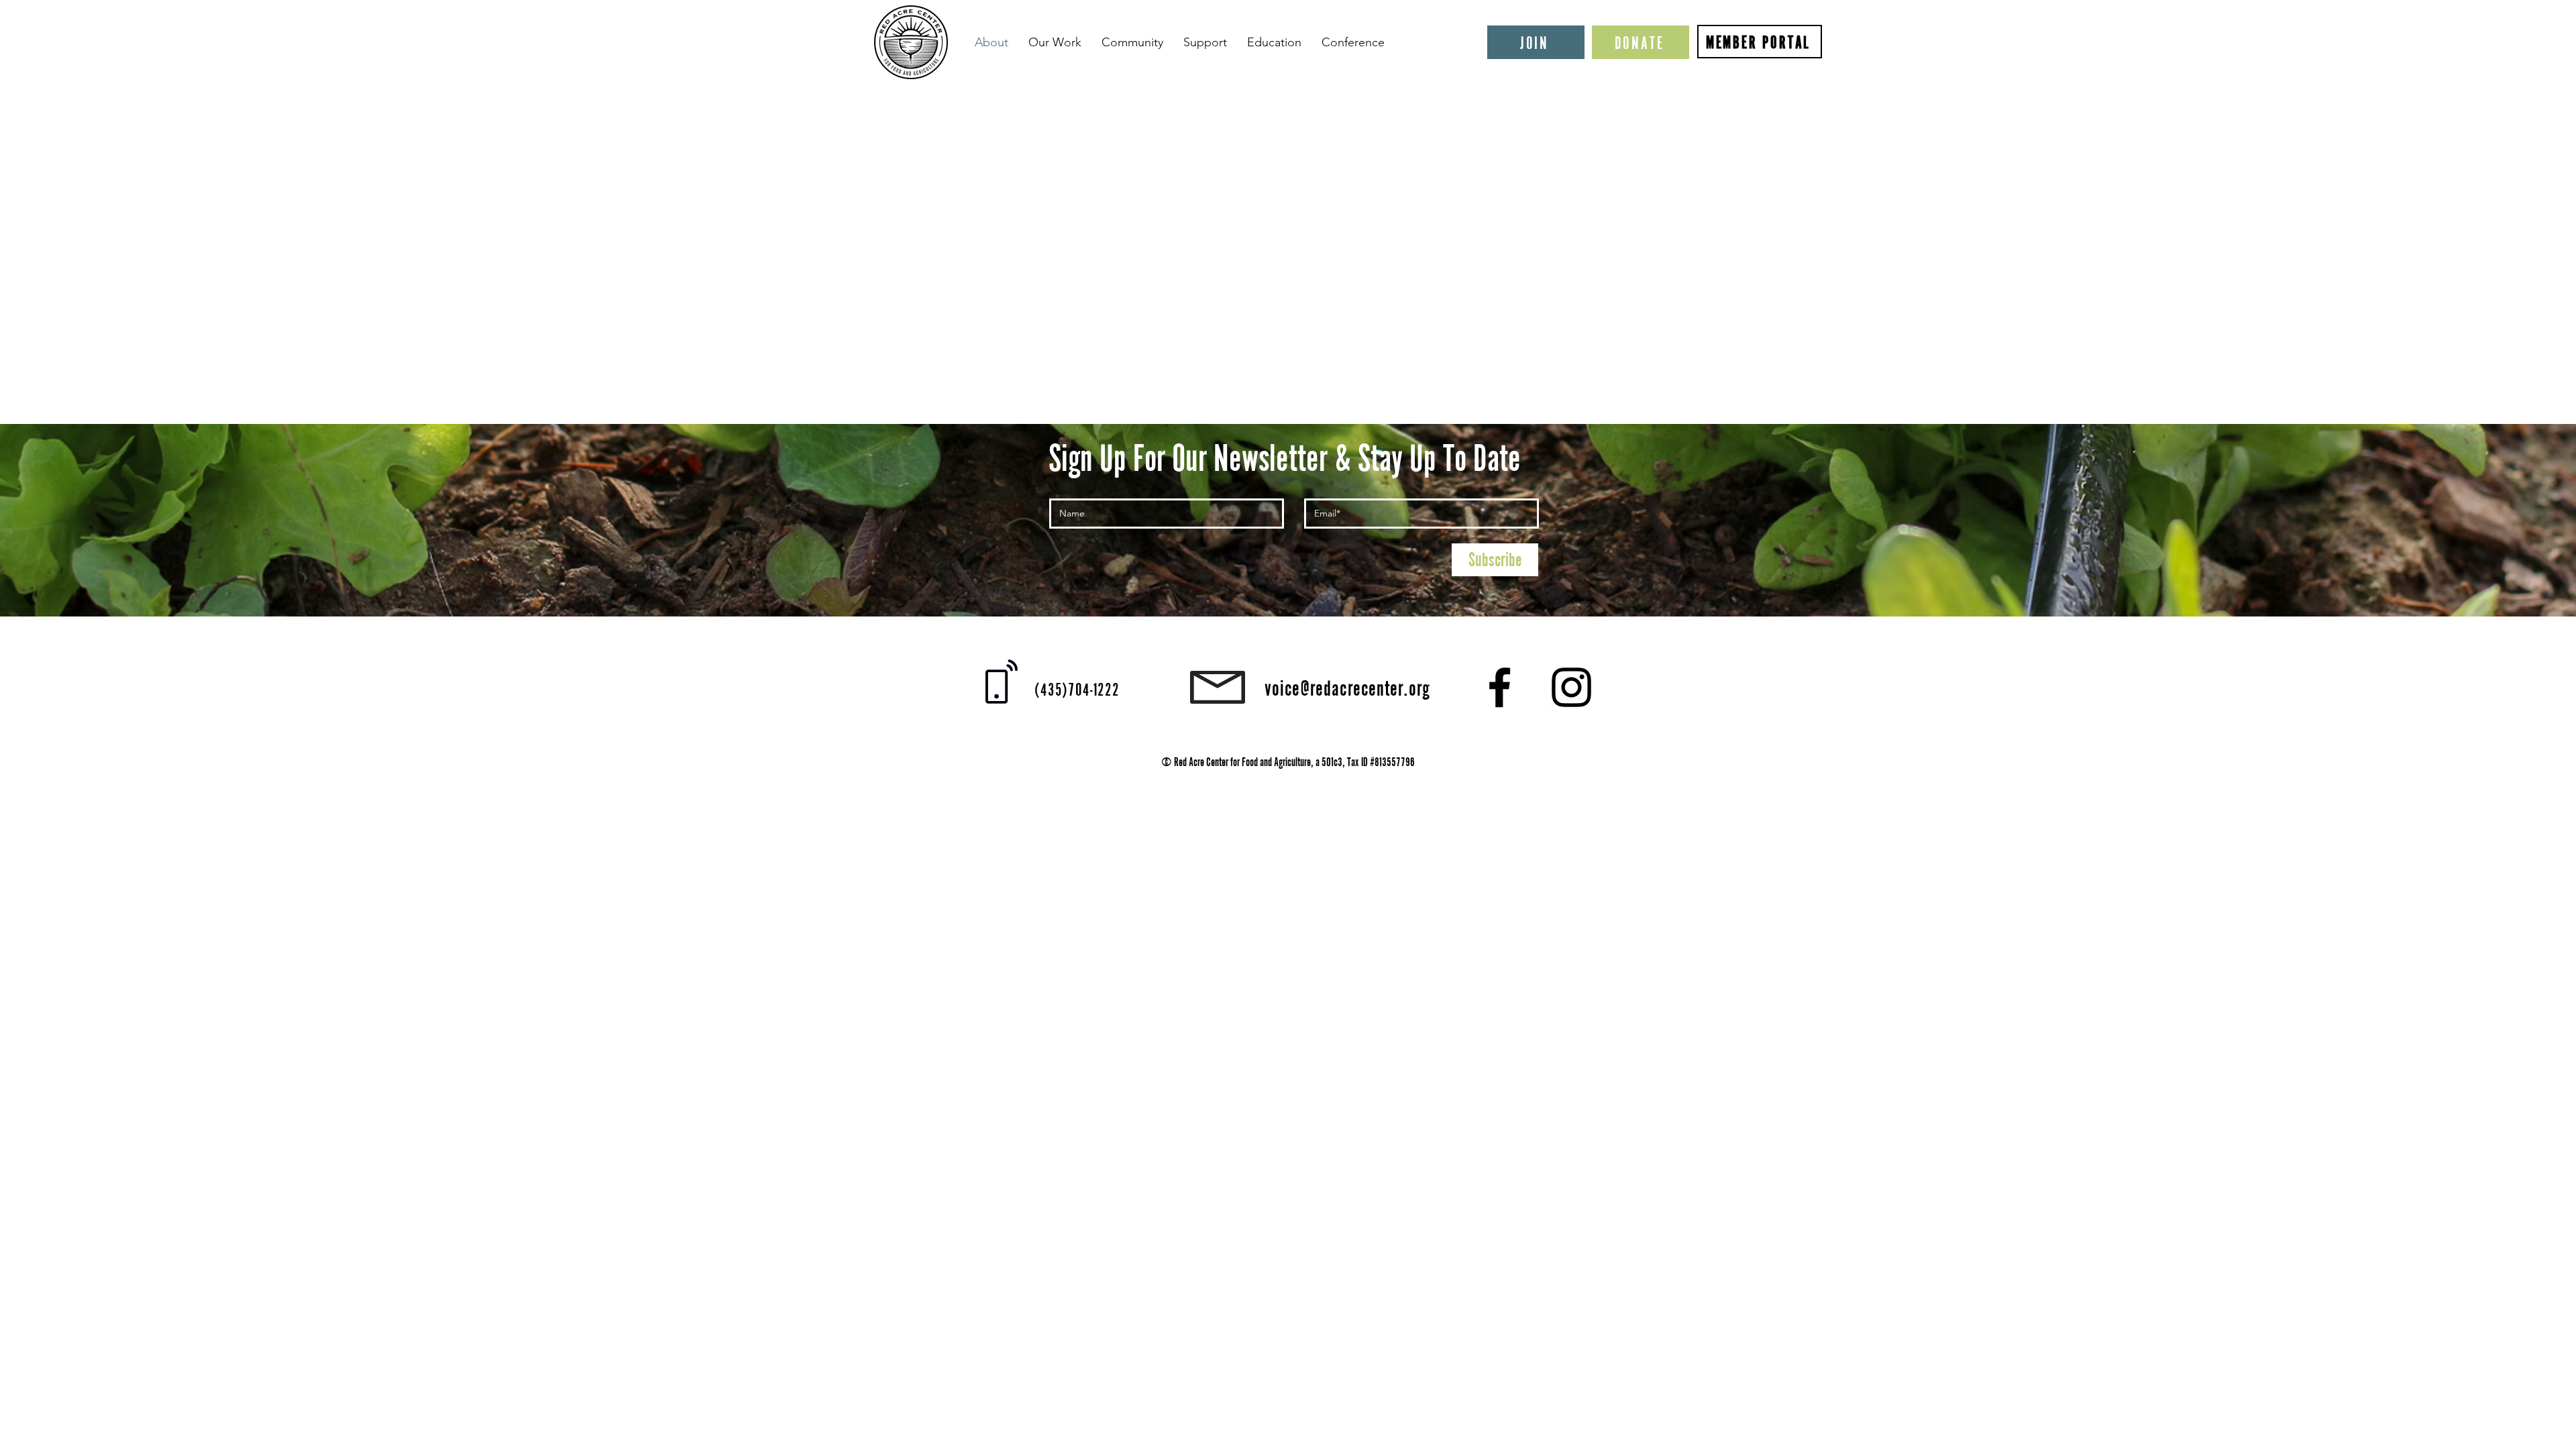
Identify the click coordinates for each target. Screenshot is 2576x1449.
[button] (1055, 42)
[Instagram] (1571, 687)
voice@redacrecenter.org (1347, 688)
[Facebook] (1500, 687)
